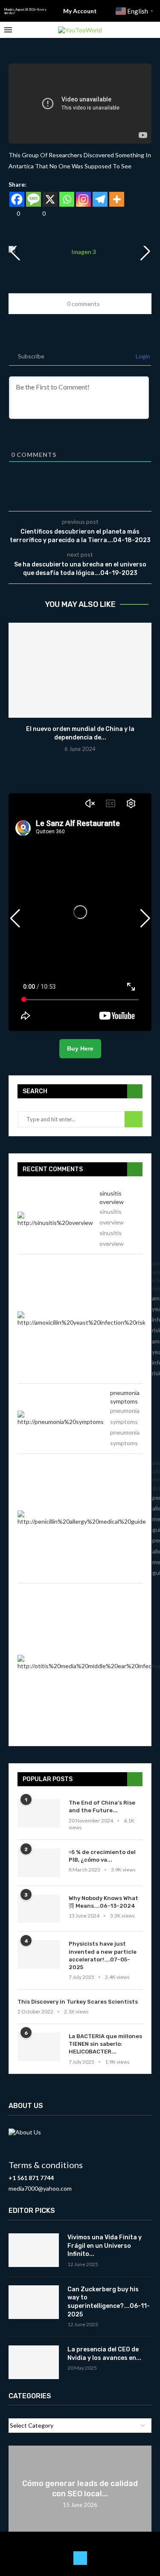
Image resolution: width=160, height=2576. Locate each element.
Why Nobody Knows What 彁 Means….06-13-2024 (103, 1902)
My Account (80, 11)
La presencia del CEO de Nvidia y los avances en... (104, 2354)
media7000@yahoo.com (40, 2188)
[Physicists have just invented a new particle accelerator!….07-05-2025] (39, 1954)
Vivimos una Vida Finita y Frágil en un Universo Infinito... (105, 2246)
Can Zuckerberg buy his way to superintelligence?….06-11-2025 (109, 2302)
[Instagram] (83, 199)
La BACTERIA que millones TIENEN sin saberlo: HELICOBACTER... (105, 2044)
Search (134, 1119)
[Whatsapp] (67, 199)
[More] (117, 199)
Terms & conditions (46, 2165)
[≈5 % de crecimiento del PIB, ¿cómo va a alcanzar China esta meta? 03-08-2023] (39, 1863)
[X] (50, 199)
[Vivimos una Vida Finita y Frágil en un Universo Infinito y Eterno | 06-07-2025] (34, 2250)
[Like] (12, 213)
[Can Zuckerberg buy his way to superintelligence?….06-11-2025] (34, 2302)
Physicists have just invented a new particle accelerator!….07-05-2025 (103, 1955)
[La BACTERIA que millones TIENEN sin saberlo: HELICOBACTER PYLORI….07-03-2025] (39, 2047)
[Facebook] (17, 199)
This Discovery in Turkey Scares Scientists (78, 2002)
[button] (145, 251)
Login (142, 356)
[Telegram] (100, 199)
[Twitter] (80, 2558)
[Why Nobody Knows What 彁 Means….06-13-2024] (39, 1909)
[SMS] (33, 199)
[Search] (151, 30)
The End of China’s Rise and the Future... (102, 1806)
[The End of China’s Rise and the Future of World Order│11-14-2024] (39, 1813)
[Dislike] (37, 213)
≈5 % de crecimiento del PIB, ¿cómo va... (102, 1856)
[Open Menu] (8, 30)
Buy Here (80, 1048)
